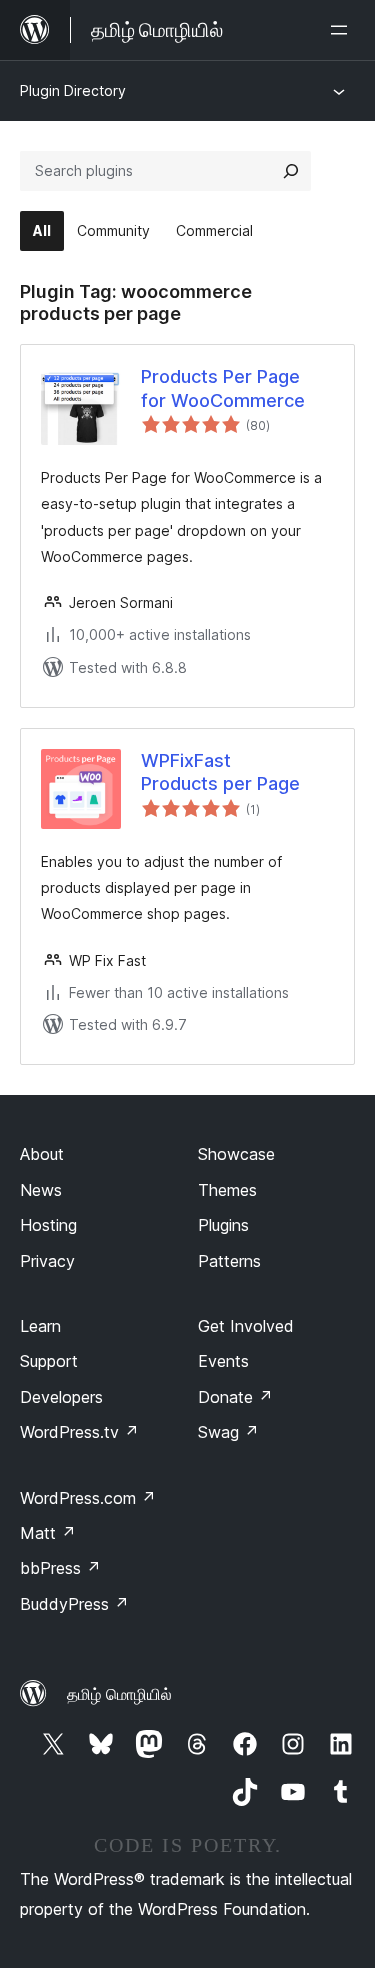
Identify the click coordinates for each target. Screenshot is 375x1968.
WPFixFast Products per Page (220, 772)
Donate (235, 1397)
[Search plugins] (291, 171)
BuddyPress (74, 1604)
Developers (61, 1397)
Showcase (236, 1154)
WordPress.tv (79, 1432)
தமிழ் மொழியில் (119, 1694)
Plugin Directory (73, 90)
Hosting (48, 1225)
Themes (227, 1190)
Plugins (223, 1225)
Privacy (47, 1261)
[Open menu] (343, 30)
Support (49, 1361)
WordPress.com (88, 1498)
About (42, 1154)
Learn (40, 1326)
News (41, 1190)
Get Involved (246, 1326)
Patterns (229, 1261)
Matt (48, 1533)
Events (223, 1361)
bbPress (60, 1568)
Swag (228, 1432)
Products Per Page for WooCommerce (223, 388)
